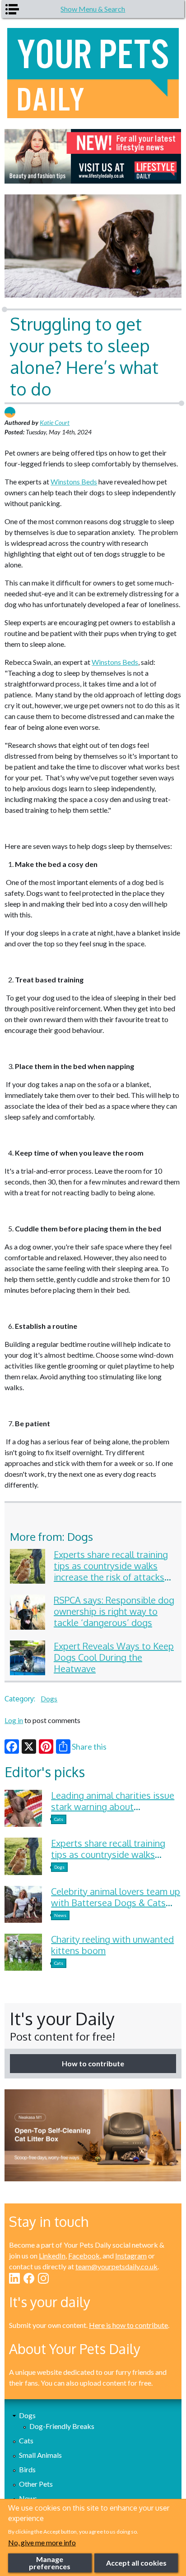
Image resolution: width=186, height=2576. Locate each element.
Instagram (131, 2256)
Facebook (84, 2256)
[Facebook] (12, 1747)
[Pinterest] (46, 1747)
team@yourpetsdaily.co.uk (116, 2266)
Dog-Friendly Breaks (62, 2426)
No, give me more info (42, 2542)
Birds (27, 2469)
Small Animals (40, 2455)
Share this (89, 1747)
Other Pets (36, 2484)
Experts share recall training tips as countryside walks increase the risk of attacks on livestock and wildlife (111, 1571)
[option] (93, 156)
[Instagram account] (43, 2278)
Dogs (49, 1698)
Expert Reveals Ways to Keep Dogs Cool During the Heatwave (114, 1657)
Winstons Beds (74, 482)
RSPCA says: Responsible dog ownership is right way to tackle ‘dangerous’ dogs (114, 1611)
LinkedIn (52, 2256)
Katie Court (55, 422)
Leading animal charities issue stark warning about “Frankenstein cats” (113, 1806)
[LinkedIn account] (14, 2278)
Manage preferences (50, 2563)
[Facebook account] (29, 2278)
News (60, 1915)
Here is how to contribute (128, 2325)
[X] (29, 1747)
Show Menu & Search (93, 9)
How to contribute (93, 2063)
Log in (14, 1720)
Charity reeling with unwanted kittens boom (112, 1945)
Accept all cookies (136, 2563)
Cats (59, 1819)
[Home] (93, 73)
